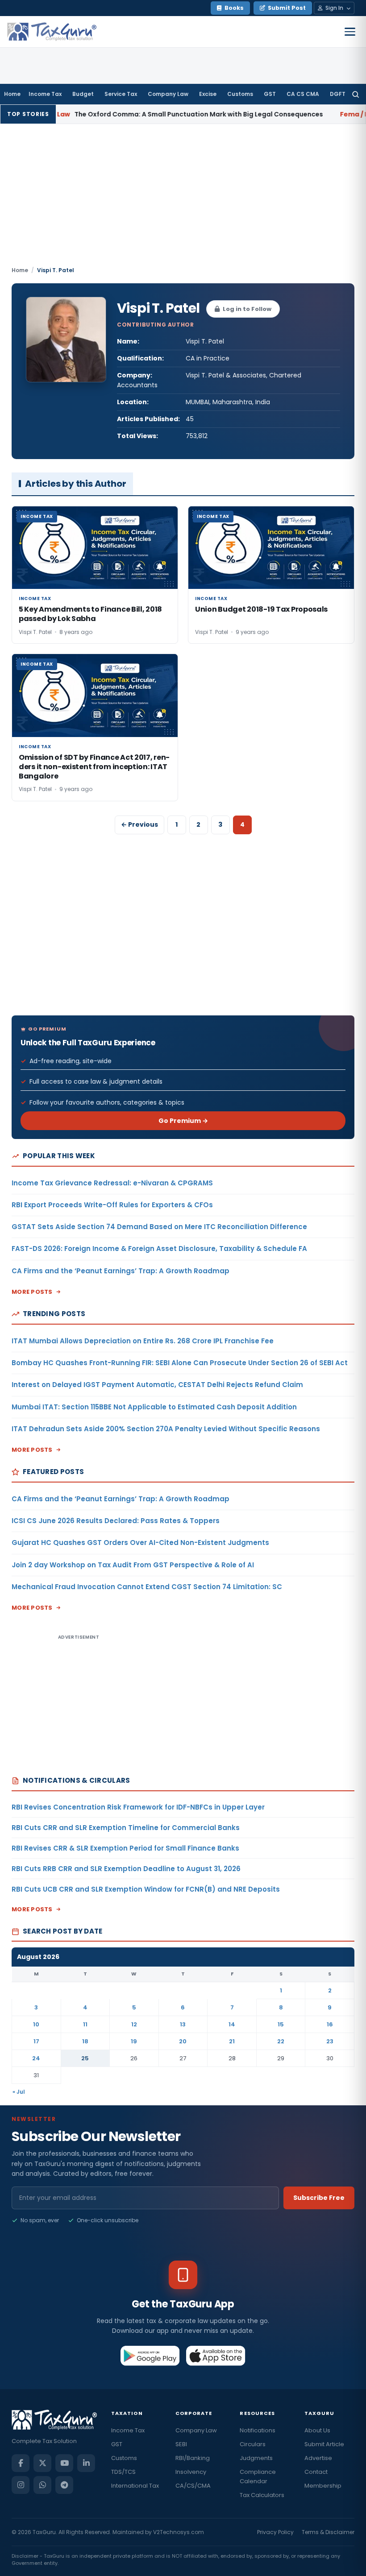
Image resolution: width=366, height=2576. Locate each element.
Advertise (318, 2458)
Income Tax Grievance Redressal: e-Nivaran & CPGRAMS (112, 1183)
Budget (83, 94)
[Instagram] (21, 2485)
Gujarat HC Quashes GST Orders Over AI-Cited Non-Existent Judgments (140, 1543)
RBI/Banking (193, 2458)
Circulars (253, 2444)
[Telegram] (64, 2485)
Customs (240, 94)
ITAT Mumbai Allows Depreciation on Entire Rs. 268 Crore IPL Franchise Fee (143, 1341)
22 (281, 2041)
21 (232, 2041)
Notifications (258, 2430)
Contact (316, 2472)
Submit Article (324, 2444)
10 (36, 2024)
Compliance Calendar (258, 2477)
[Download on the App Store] (216, 2356)
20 (183, 2041)
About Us (317, 2430)
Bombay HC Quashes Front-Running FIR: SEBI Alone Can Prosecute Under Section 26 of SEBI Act (180, 1363)
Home (12, 94)
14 (232, 2024)
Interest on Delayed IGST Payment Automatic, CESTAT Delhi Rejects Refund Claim (157, 1385)
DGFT (338, 94)
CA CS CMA (303, 94)
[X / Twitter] (42, 2463)
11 (85, 2024)
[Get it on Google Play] (150, 2356)
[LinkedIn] (86, 2463)
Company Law (168, 94)
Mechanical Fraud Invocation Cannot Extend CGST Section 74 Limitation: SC (147, 1587)
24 (36, 2058)
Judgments (256, 2458)
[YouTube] (64, 2463)
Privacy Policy (275, 2532)
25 (85, 2058)
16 (330, 2024)
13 (183, 2024)
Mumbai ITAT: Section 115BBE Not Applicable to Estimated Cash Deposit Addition (154, 1407)
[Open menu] (350, 32)
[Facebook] (21, 2463)
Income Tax (45, 94)
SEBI (181, 2444)
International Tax (135, 2486)
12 (134, 2024)
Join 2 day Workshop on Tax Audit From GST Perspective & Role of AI (133, 1565)
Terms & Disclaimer (328, 2532)
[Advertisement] (183, 199)
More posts (32, 1292)
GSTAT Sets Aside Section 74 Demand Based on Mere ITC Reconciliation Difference (159, 1227)
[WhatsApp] (42, 2485)
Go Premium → (183, 1121)
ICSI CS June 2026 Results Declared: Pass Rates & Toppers (116, 1521)
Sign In (334, 8)
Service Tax (121, 94)
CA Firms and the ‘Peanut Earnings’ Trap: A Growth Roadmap (121, 1271)
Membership (323, 2486)
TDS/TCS (123, 2472)
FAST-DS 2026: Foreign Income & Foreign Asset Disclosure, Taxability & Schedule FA (159, 1249)
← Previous (139, 824)
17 (36, 2041)
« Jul (19, 2092)
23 (330, 2041)
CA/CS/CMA (193, 2486)
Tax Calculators (262, 2495)
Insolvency (191, 2472)
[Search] (356, 94)
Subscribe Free (319, 2198)
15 (281, 2024)
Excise (208, 94)
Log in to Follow (247, 309)
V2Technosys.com (179, 2532)
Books (234, 8)
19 (134, 2041)
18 (85, 2041)
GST (270, 94)
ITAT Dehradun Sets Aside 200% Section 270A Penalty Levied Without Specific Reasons (166, 1429)
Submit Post (287, 8)
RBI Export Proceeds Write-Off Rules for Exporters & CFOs (112, 1205)
